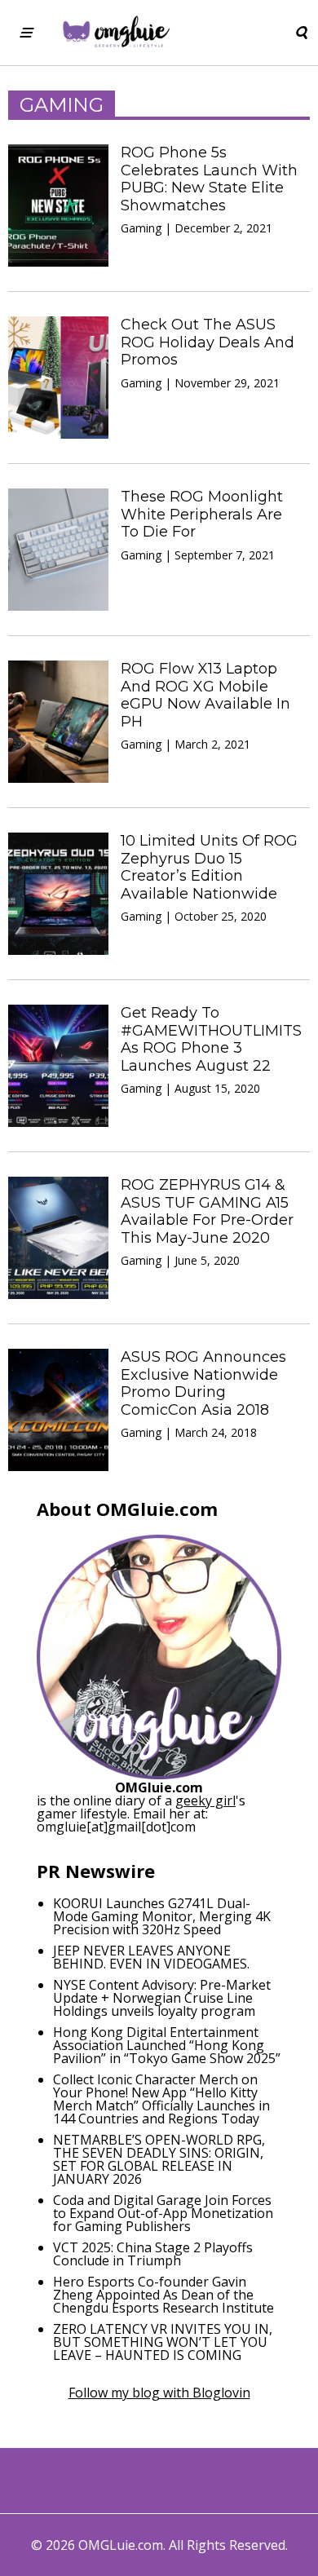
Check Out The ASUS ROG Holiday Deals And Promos (208, 342)
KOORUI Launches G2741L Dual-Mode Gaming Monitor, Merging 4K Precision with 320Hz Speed (162, 1916)
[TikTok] (209, 2481)
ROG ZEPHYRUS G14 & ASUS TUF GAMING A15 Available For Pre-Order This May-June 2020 (207, 1211)
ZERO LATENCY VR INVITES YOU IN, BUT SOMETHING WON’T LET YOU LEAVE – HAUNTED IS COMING (163, 2342)
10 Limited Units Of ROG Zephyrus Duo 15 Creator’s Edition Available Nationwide (209, 867)
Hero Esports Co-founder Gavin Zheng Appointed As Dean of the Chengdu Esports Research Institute (163, 2295)
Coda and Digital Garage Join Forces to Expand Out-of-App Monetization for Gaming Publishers (163, 2213)
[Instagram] (142, 2481)
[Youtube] (176, 2481)
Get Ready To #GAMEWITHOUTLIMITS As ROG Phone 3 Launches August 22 (211, 1039)
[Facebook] (75, 2481)
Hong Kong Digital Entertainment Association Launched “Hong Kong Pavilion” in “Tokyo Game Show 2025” (167, 2045)
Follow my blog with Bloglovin (159, 2393)
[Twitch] (243, 2481)
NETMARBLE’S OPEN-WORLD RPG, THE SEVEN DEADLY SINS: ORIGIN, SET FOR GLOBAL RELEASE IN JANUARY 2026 (159, 2159)
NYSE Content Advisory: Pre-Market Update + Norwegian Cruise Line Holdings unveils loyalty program (162, 1998)
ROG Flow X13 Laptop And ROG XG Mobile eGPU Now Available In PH (205, 695)
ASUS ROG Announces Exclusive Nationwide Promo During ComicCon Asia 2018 (203, 1383)
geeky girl (205, 1801)
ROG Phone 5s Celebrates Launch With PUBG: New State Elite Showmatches (209, 179)
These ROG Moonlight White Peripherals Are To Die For (202, 514)
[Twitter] (109, 2481)
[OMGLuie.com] (115, 33)
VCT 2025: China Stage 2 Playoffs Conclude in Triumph (153, 2254)
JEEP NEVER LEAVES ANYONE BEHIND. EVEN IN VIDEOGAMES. (151, 1957)
